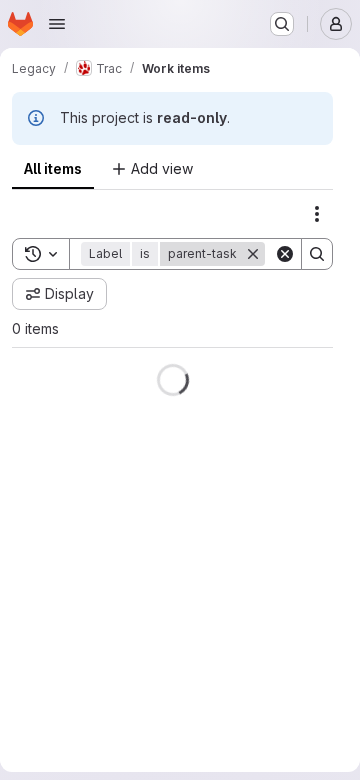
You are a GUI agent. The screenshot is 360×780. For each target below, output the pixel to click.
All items (53, 168)
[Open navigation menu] (57, 24)
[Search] (317, 254)
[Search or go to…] (282, 24)
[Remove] (253, 254)
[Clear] (285, 254)
